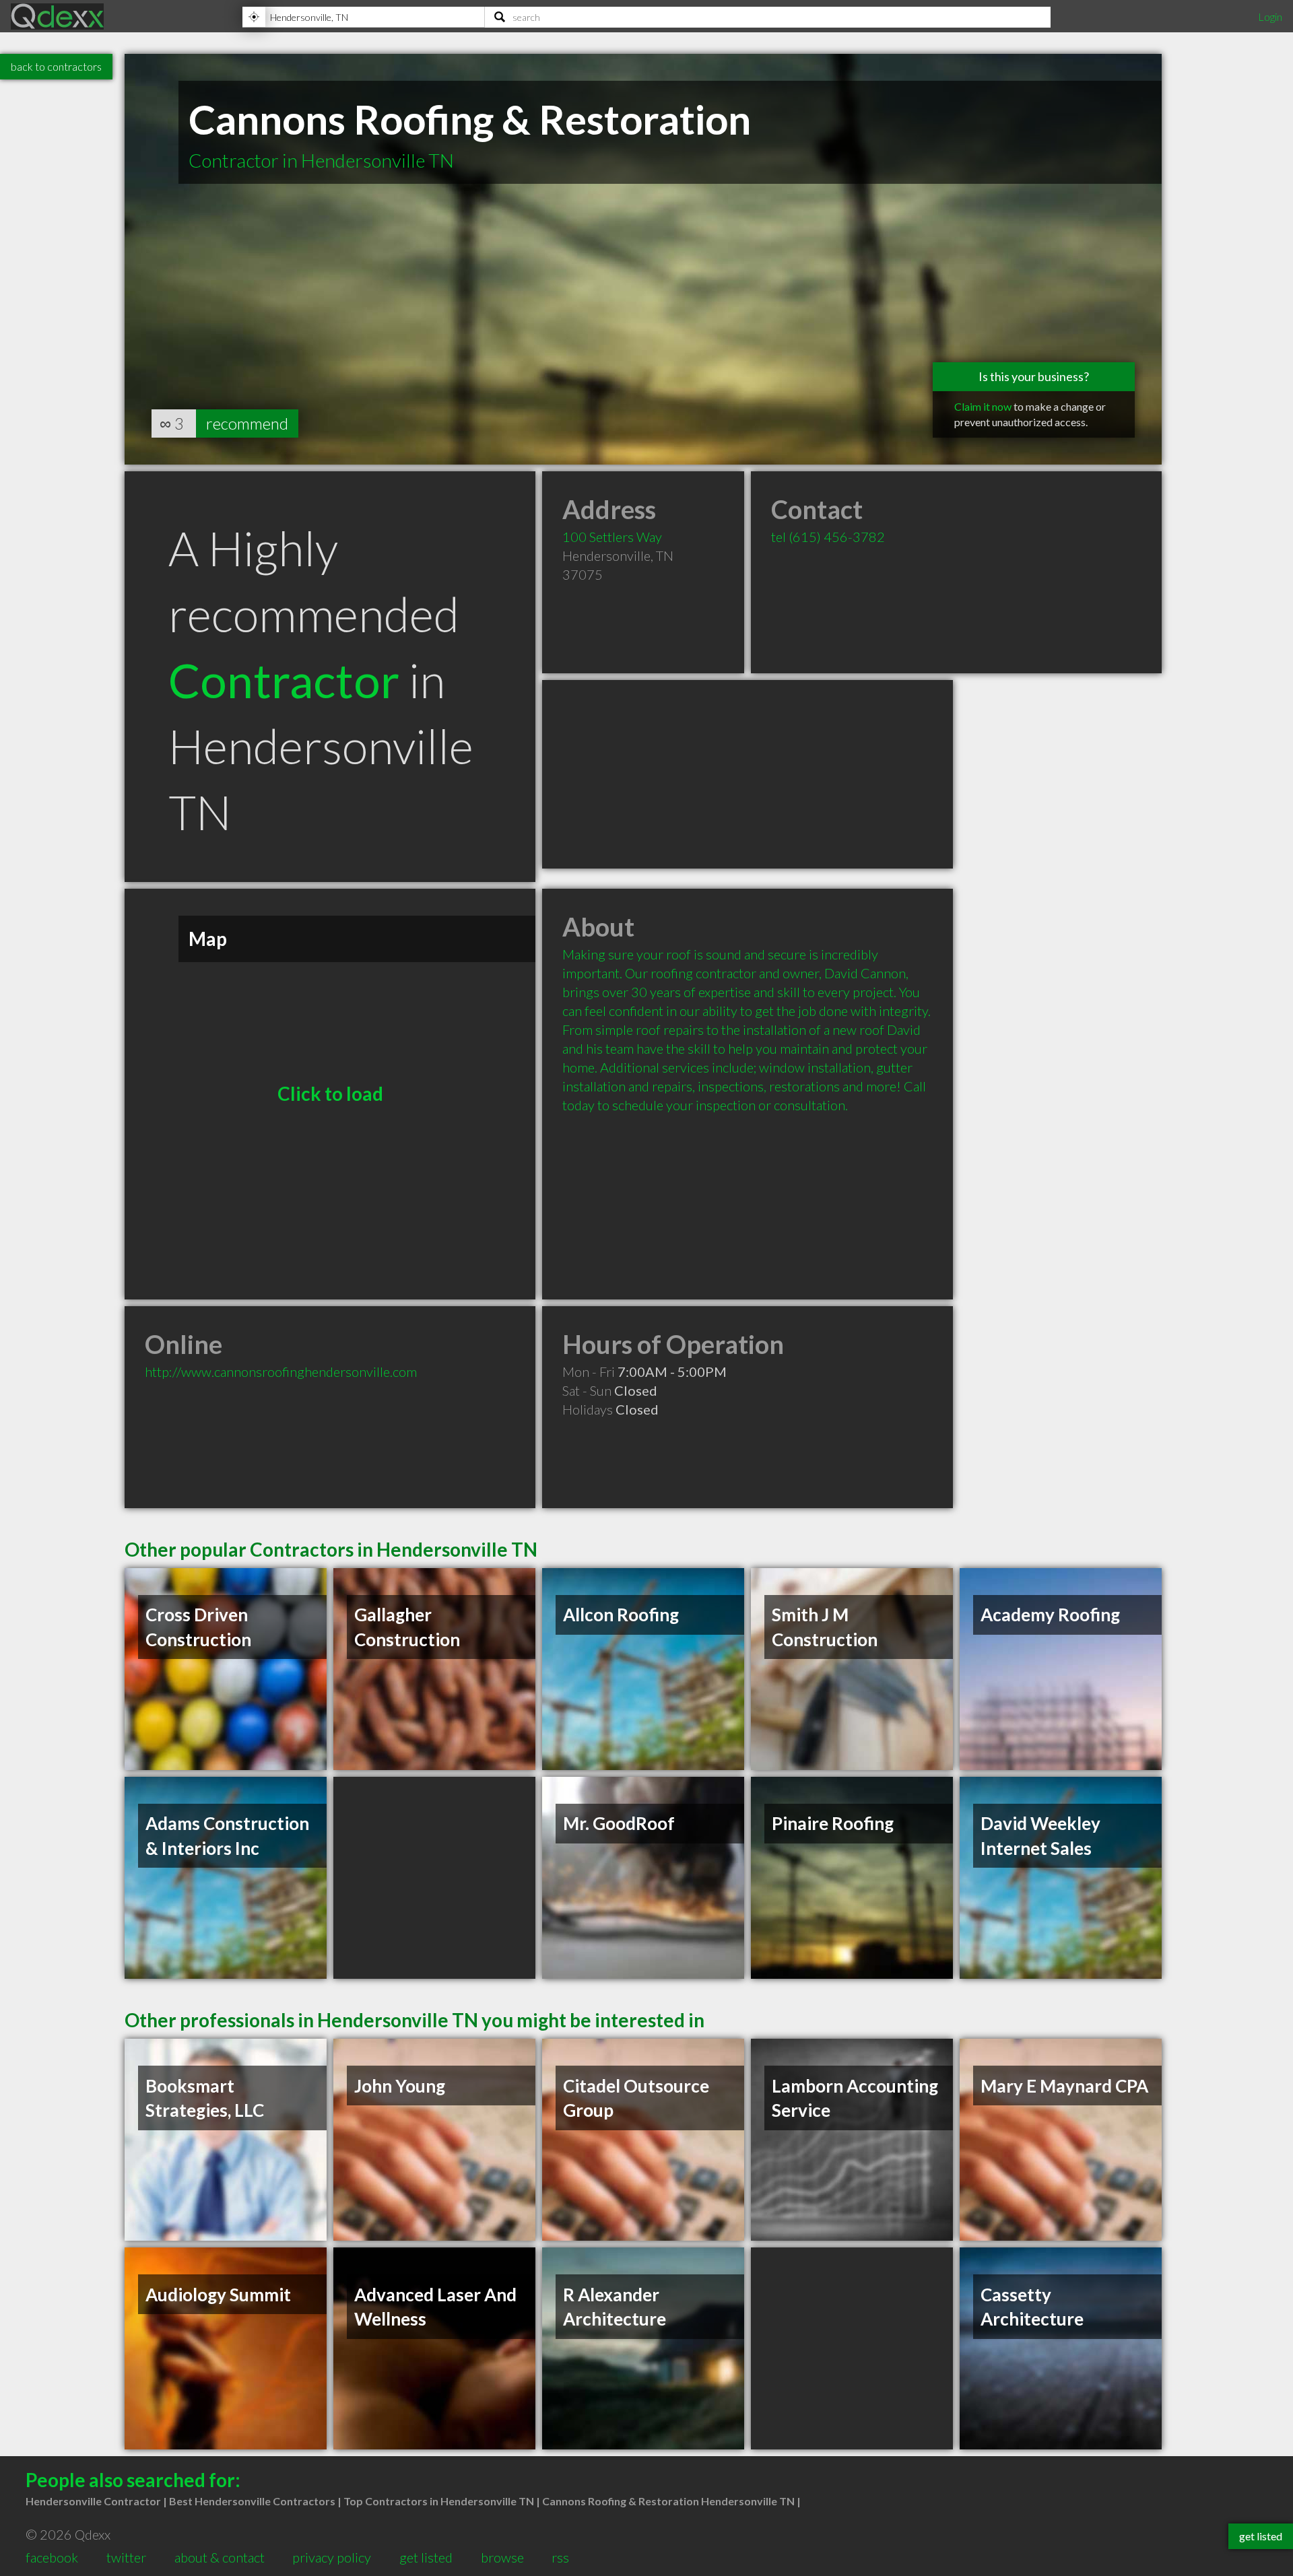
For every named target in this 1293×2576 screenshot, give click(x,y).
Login (1270, 16)
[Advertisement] (748, 774)
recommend (247, 423)
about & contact (220, 2557)
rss (560, 2557)
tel (828, 537)
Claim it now (983, 406)
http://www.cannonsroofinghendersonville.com (281, 1371)
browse (502, 2557)
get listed (426, 2557)
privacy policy (332, 2557)
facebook (52, 2557)
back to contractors (56, 66)
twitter (126, 2557)
